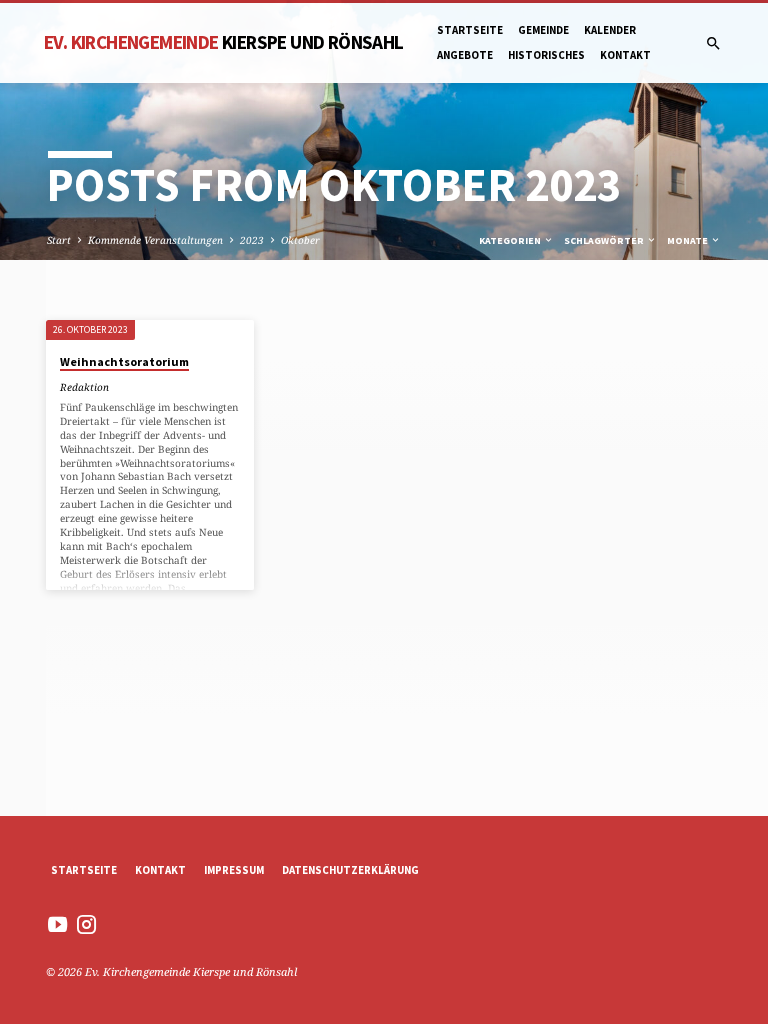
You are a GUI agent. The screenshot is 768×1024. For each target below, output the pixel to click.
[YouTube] (57, 924)
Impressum (234, 870)
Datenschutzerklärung (350, 870)
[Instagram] (86, 924)
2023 (252, 240)
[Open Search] (713, 43)
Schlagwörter (605, 240)
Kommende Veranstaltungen (155, 240)
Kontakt (625, 55)
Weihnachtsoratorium (124, 361)
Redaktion (84, 387)
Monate (688, 240)
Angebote (465, 55)
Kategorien (511, 240)
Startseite (470, 30)
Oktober (300, 240)
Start (59, 240)
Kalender (610, 30)
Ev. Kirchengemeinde (224, 42)
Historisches (546, 55)
